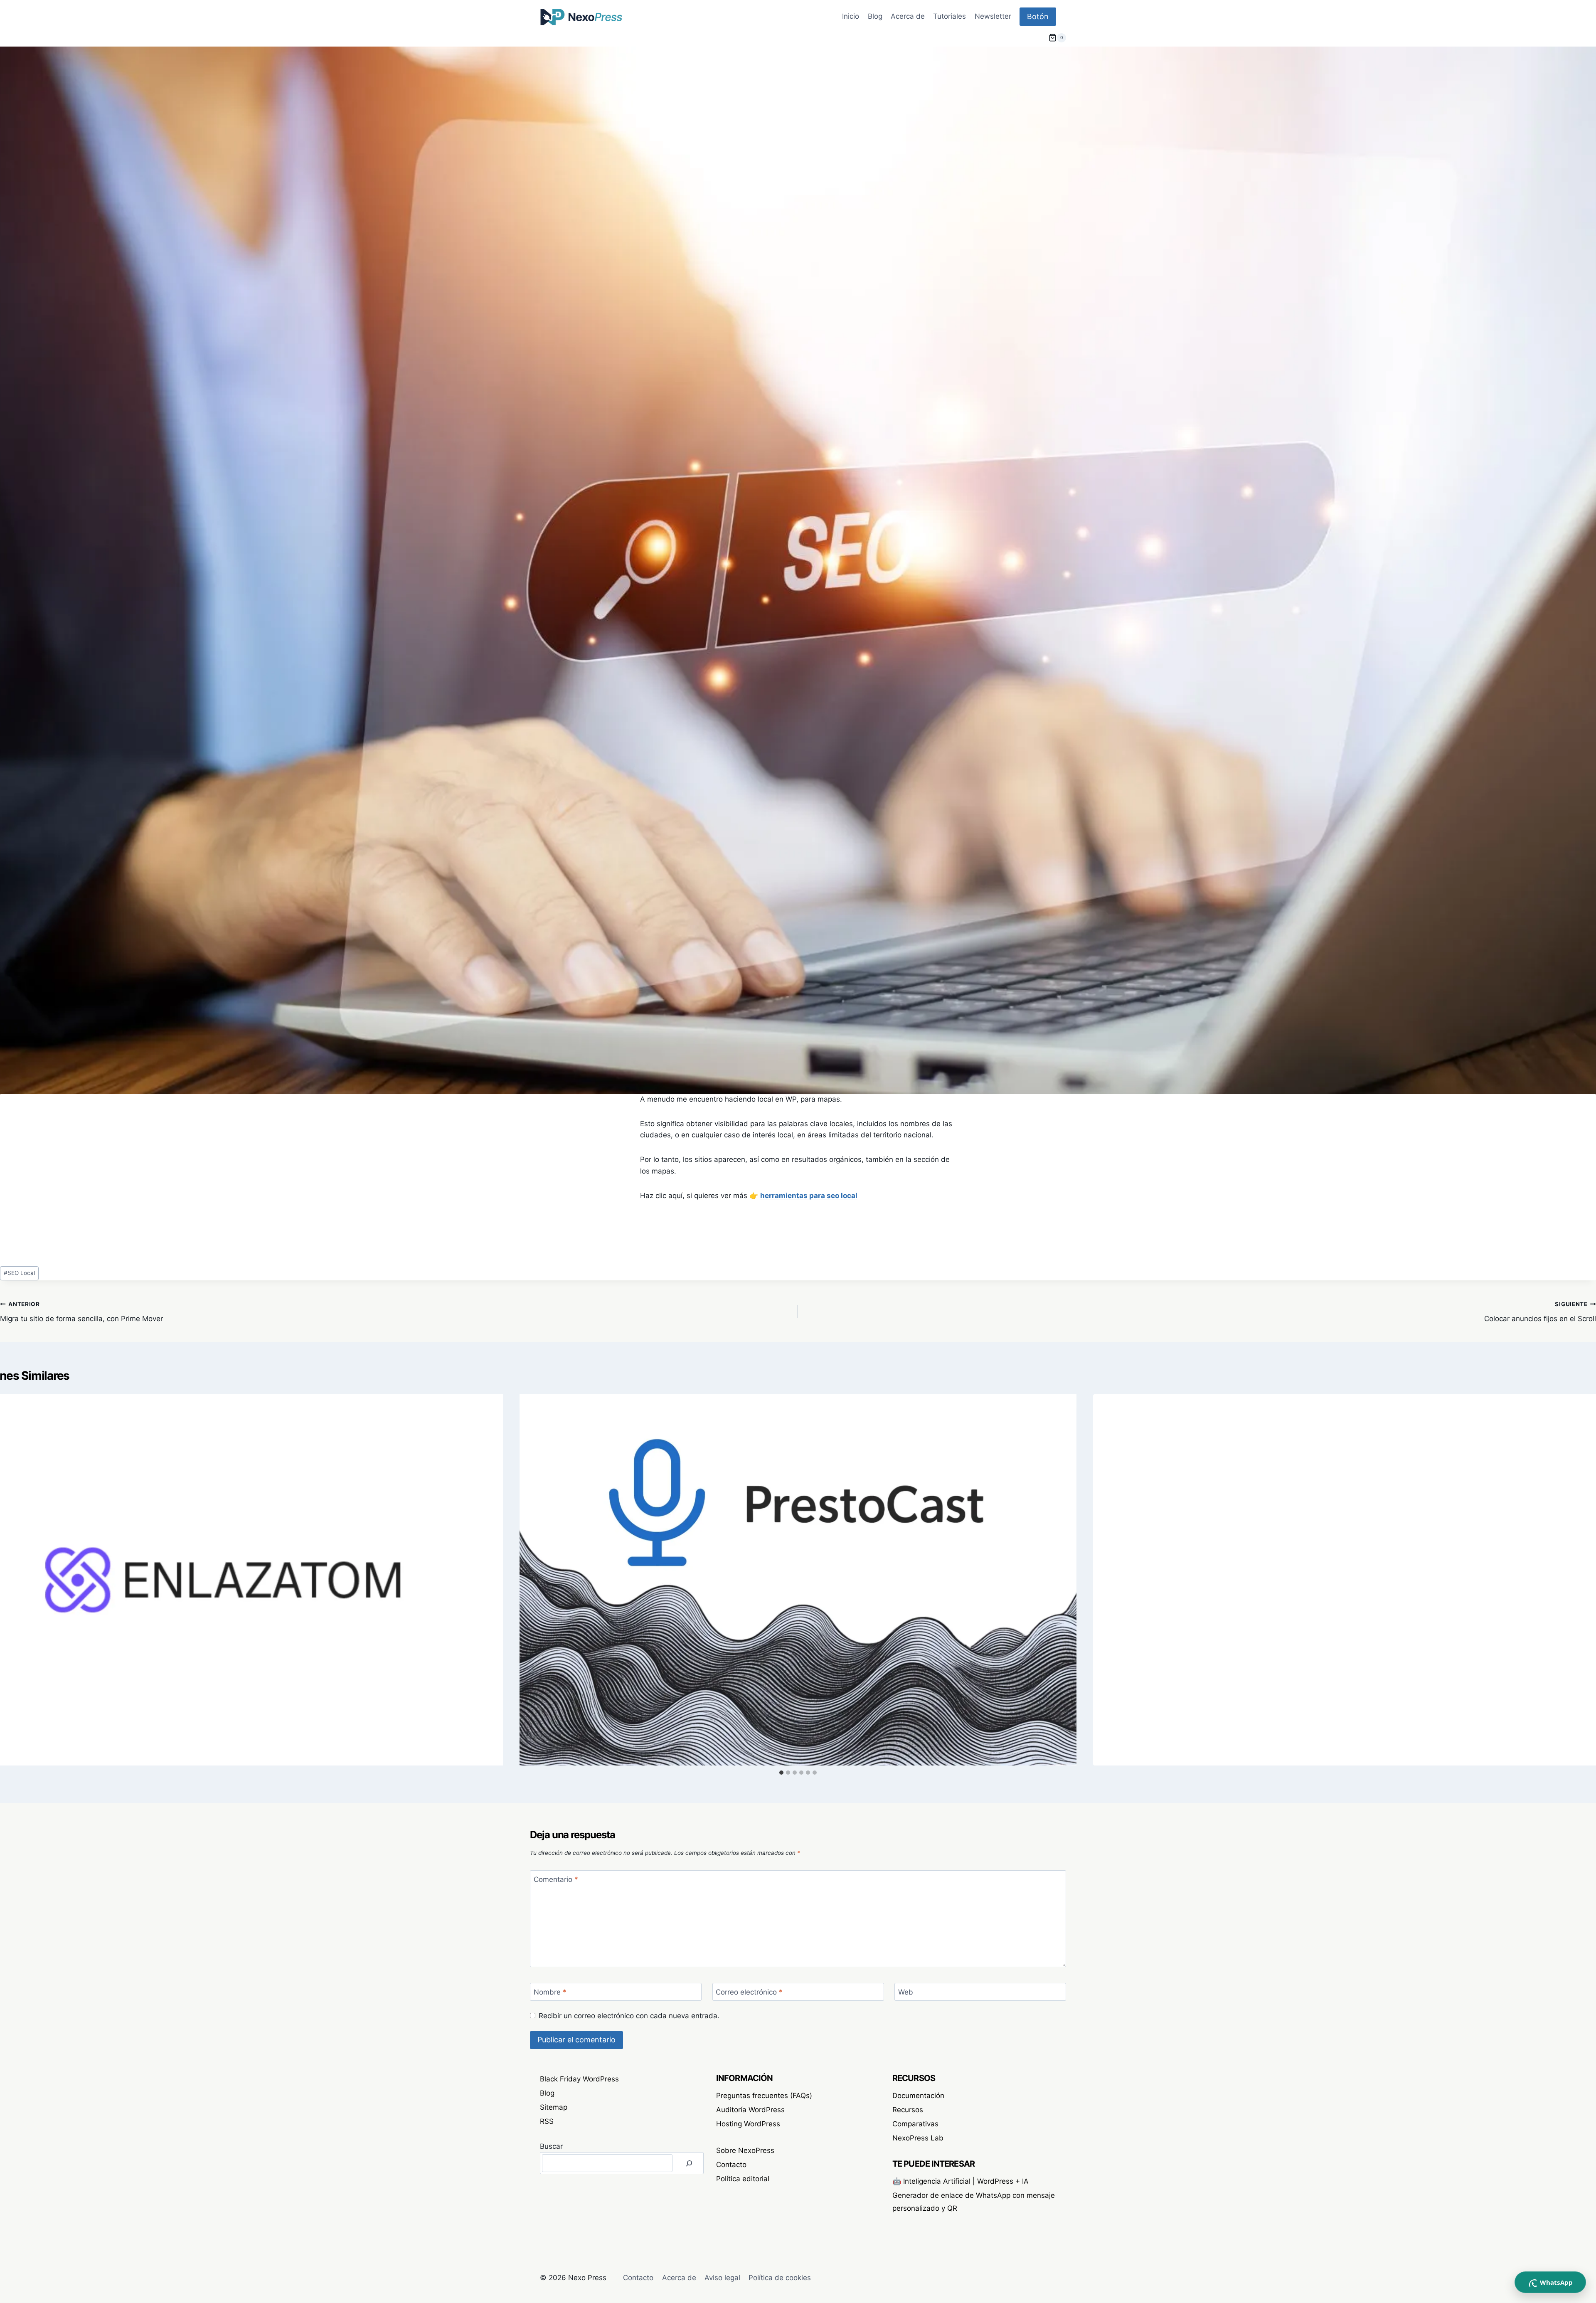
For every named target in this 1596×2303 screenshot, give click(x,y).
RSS (547, 2121)
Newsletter (993, 16)
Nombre (550, 1992)
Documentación (918, 2096)
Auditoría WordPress (750, 2110)
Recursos (908, 2110)
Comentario (556, 1879)
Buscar (551, 2146)
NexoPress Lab (918, 2138)
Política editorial (743, 2179)
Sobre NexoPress (745, 2150)
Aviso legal (722, 2278)
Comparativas (915, 2124)
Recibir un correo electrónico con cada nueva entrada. (629, 2016)
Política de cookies (780, 2278)
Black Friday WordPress (579, 2079)
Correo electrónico (749, 1992)
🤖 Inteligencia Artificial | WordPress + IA (961, 2181)
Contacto (731, 2165)
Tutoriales (949, 16)
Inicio (851, 16)
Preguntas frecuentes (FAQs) (764, 2096)
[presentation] (798, 1580)
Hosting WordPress (748, 2124)
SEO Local (19, 1273)
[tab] (781, 1773)
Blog (875, 16)
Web (906, 1992)
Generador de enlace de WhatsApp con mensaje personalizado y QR (974, 2202)
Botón (1038, 16)
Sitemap (554, 2107)
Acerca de (908, 16)
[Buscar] (689, 2163)
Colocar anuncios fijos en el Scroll (1540, 1312)
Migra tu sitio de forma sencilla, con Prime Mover (81, 1312)
